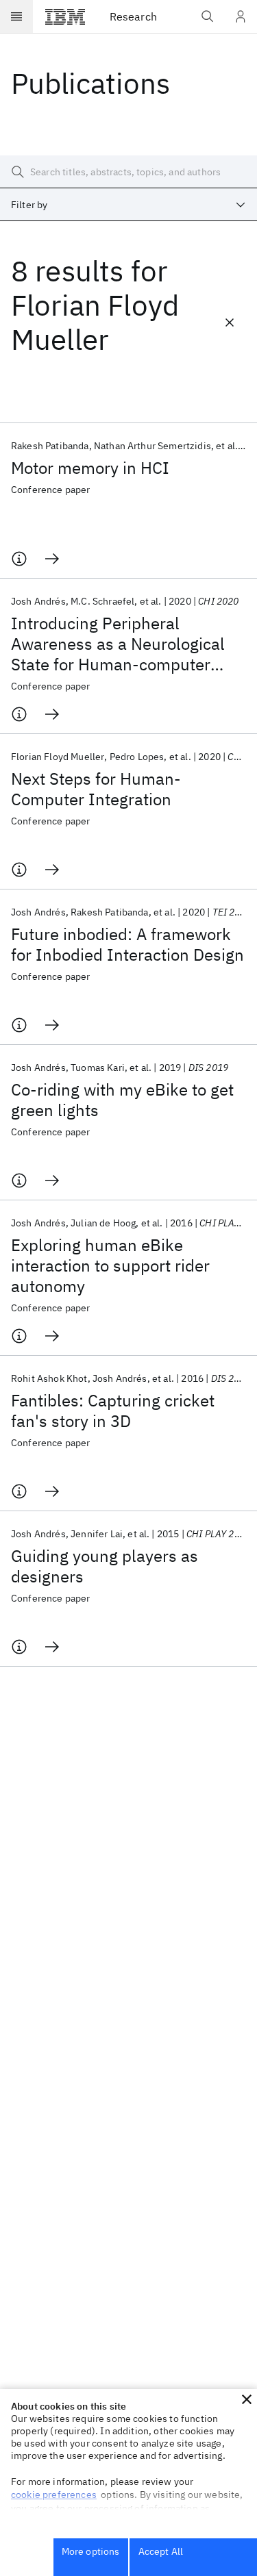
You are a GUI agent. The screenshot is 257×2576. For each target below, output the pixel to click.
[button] (247, 2399)
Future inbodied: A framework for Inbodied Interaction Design (127, 944)
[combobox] (128, 205)
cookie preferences (54, 2495)
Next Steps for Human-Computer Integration (96, 789)
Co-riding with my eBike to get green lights (122, 1100)
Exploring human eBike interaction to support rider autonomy (110, 1265)
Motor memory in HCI (90, 468)
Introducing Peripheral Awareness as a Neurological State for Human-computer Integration (118, 644)
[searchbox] (128, 172)
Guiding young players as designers (105, 1566)
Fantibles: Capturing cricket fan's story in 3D (113, 1411)
